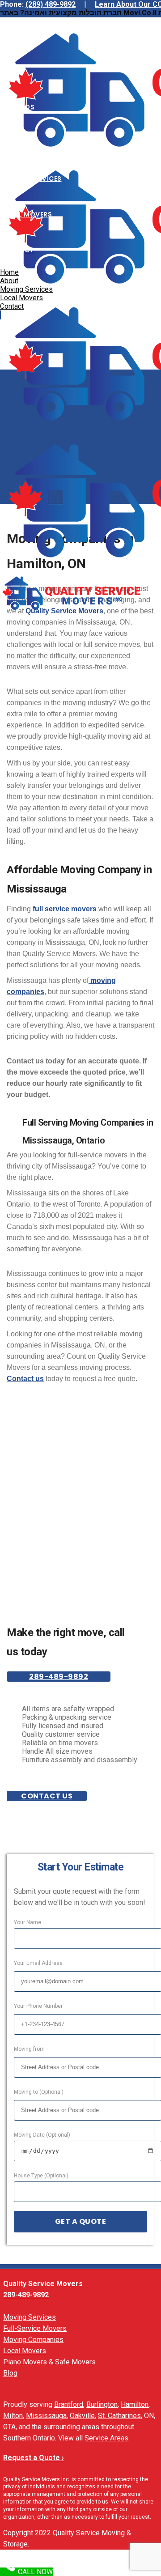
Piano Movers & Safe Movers (49, 2362)
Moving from (29, 2049)
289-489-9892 (59, 1677)
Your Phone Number (38, 2006)
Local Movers (25, 2351)
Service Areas (106, 2438)
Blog (10, 2373)
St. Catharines (119, 2416)
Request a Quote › (34, 2458)
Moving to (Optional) (39, 2092)
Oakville (82, 2416)
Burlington (102, 2404)
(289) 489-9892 (51, 4)
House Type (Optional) (41, 2176)
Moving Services (30, 2317)
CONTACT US (47, 1796)
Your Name (28, 1922)
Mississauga (46, 2416)
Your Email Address (38, 1963)
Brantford (69, 2404)
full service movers (65, 909)
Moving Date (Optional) (42, 2135)
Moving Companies (33, 2340)
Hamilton (135, 2404)
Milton (13, 2416)
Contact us (25, 1379)
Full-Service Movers (35, 2328)
